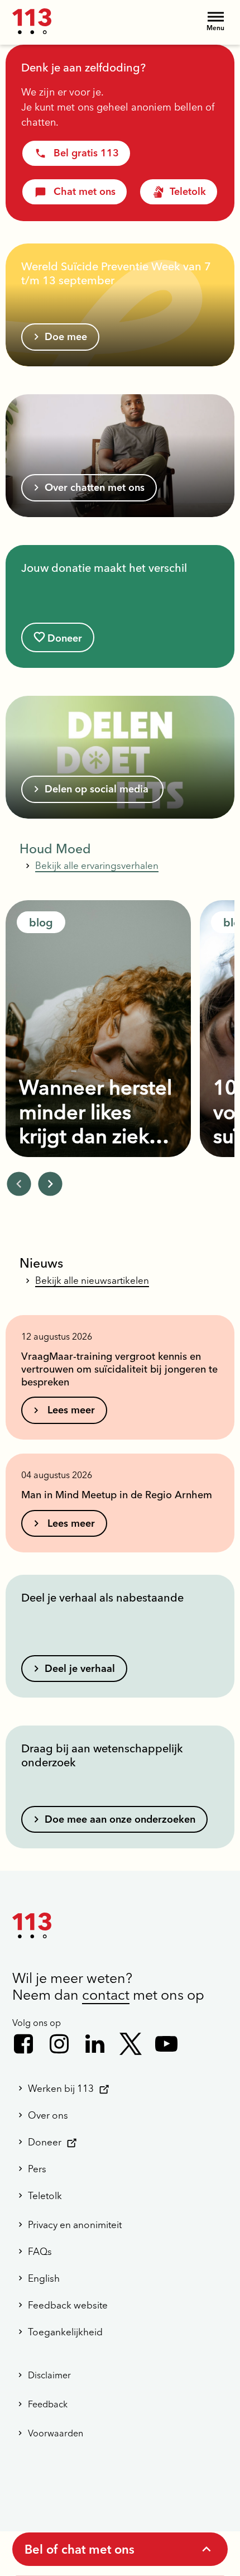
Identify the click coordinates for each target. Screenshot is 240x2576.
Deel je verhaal (80, 1668)
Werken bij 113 (61, 2088)
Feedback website (68, 2305)
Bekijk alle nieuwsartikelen (92, 1280)
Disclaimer (49, 2375)
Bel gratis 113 (86, 153)
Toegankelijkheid (65, 2332)
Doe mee (66, 336)
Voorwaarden (56, 2433)
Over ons (48, 2115)
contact (106, 1995)
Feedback (48, 2404)
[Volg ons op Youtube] (166, 2044)
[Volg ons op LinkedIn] (95, 2044)
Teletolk (188, 191)
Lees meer (70, 1410)
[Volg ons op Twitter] (131, 2044)
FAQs (40, 2251)
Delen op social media (98, 789)
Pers (37, 2169)
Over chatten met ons (95, 487)
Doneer (65, 638)
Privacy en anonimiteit (75, 2224)
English (44, 2278)
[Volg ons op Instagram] (59, 2044)
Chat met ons (85, 191)
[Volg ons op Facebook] (23, 2044)
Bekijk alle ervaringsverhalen (97, 865)
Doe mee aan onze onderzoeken (120, 1819)
